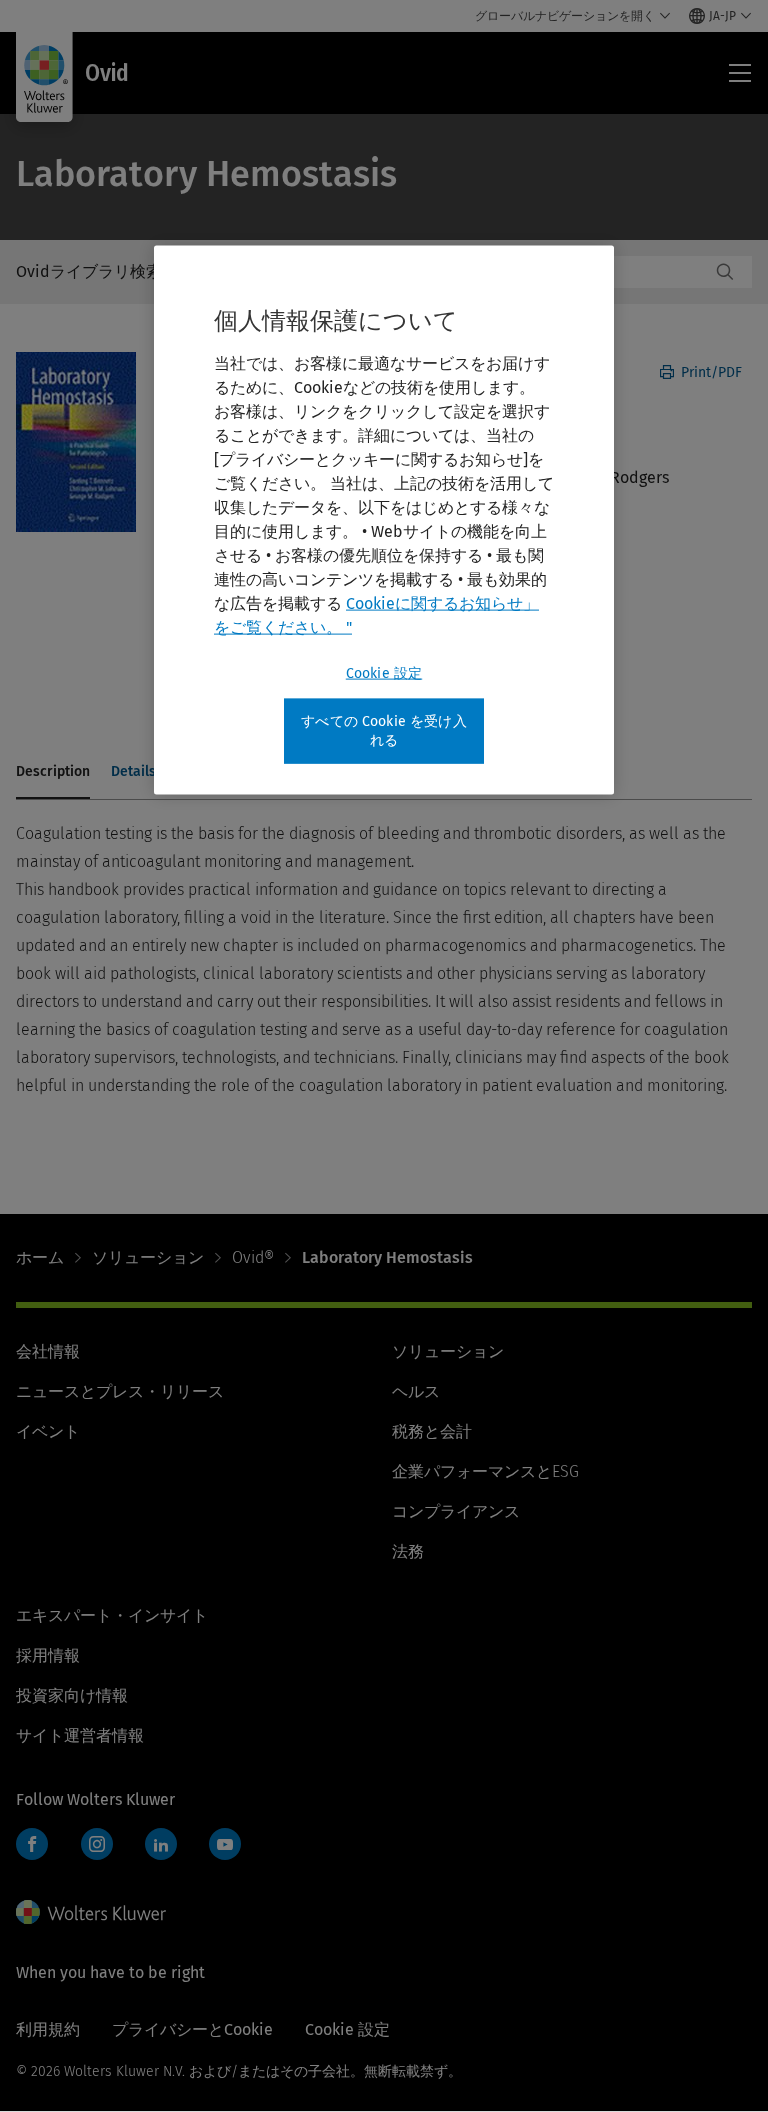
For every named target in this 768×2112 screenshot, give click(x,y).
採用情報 (48, 1655)
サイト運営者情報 (80, 1735)
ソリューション (148, 1257)
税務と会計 (432, 1431)
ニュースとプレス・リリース (120, 1391)
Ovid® (253, 1257)
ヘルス (416, 1391)
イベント (48, 1431)
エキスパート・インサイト (112, 1615)
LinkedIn (161, 1844)
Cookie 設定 (384, 672)
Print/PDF (709, 372)
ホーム (40, 1257)
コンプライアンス (456, 1511)
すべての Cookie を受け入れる (384, 730)
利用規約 (48, 2029)
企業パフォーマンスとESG (485, 1471)
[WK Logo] (91, 1912)
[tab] (53, 773)
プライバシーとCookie (192, 2029)
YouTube (225, 1844)
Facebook (32, 1844)
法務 (408, 1551)
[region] (384, 519)
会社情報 (48, 1351)
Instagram (97, 1844)
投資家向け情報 (72, 1695)
